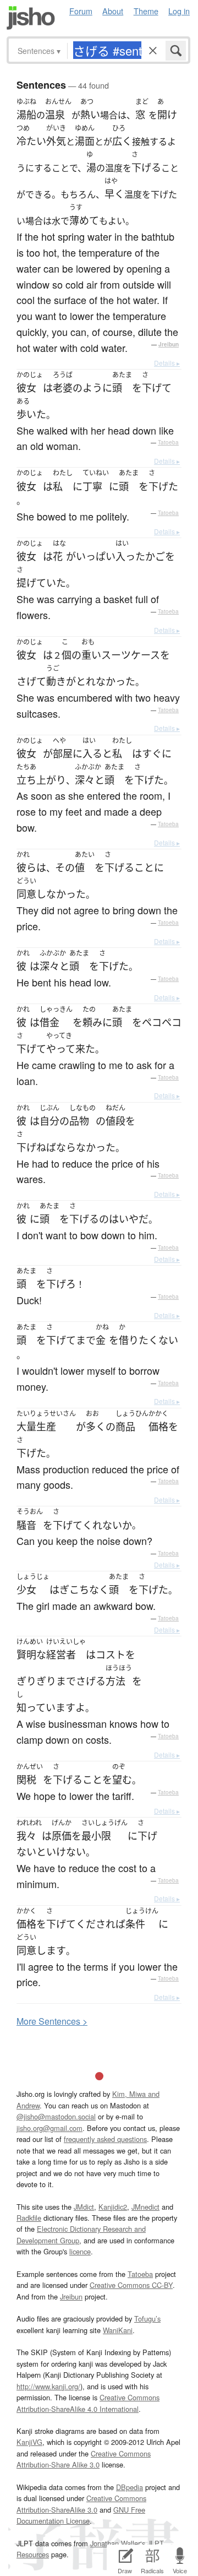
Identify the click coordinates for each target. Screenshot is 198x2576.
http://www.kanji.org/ (48, 2386)
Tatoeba (168, 442)
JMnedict (145, 2207)
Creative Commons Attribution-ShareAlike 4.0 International (88, 2403)
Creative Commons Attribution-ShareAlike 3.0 (81, 2504)
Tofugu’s (147, 2319)
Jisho (31, 18)
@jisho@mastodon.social (56, 2116)
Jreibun (169, 344)
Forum (81, 11)
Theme (146, 11)
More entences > (52, 2021)
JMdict (84, 2207)
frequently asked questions (105, 2139)
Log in (179, 11)
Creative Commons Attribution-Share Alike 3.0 (84, 2459)
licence (80, 2251)
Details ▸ (167, 363)
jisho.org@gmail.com (50, 2128)
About (113, 11)
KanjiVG (29, 2442)
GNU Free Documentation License (81, 2515)
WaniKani (118, 2330)
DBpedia (130, 2487)
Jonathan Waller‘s (118, 2543)
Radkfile (29, 2218)
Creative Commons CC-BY (131, 2285)
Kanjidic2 (113, 2207)
